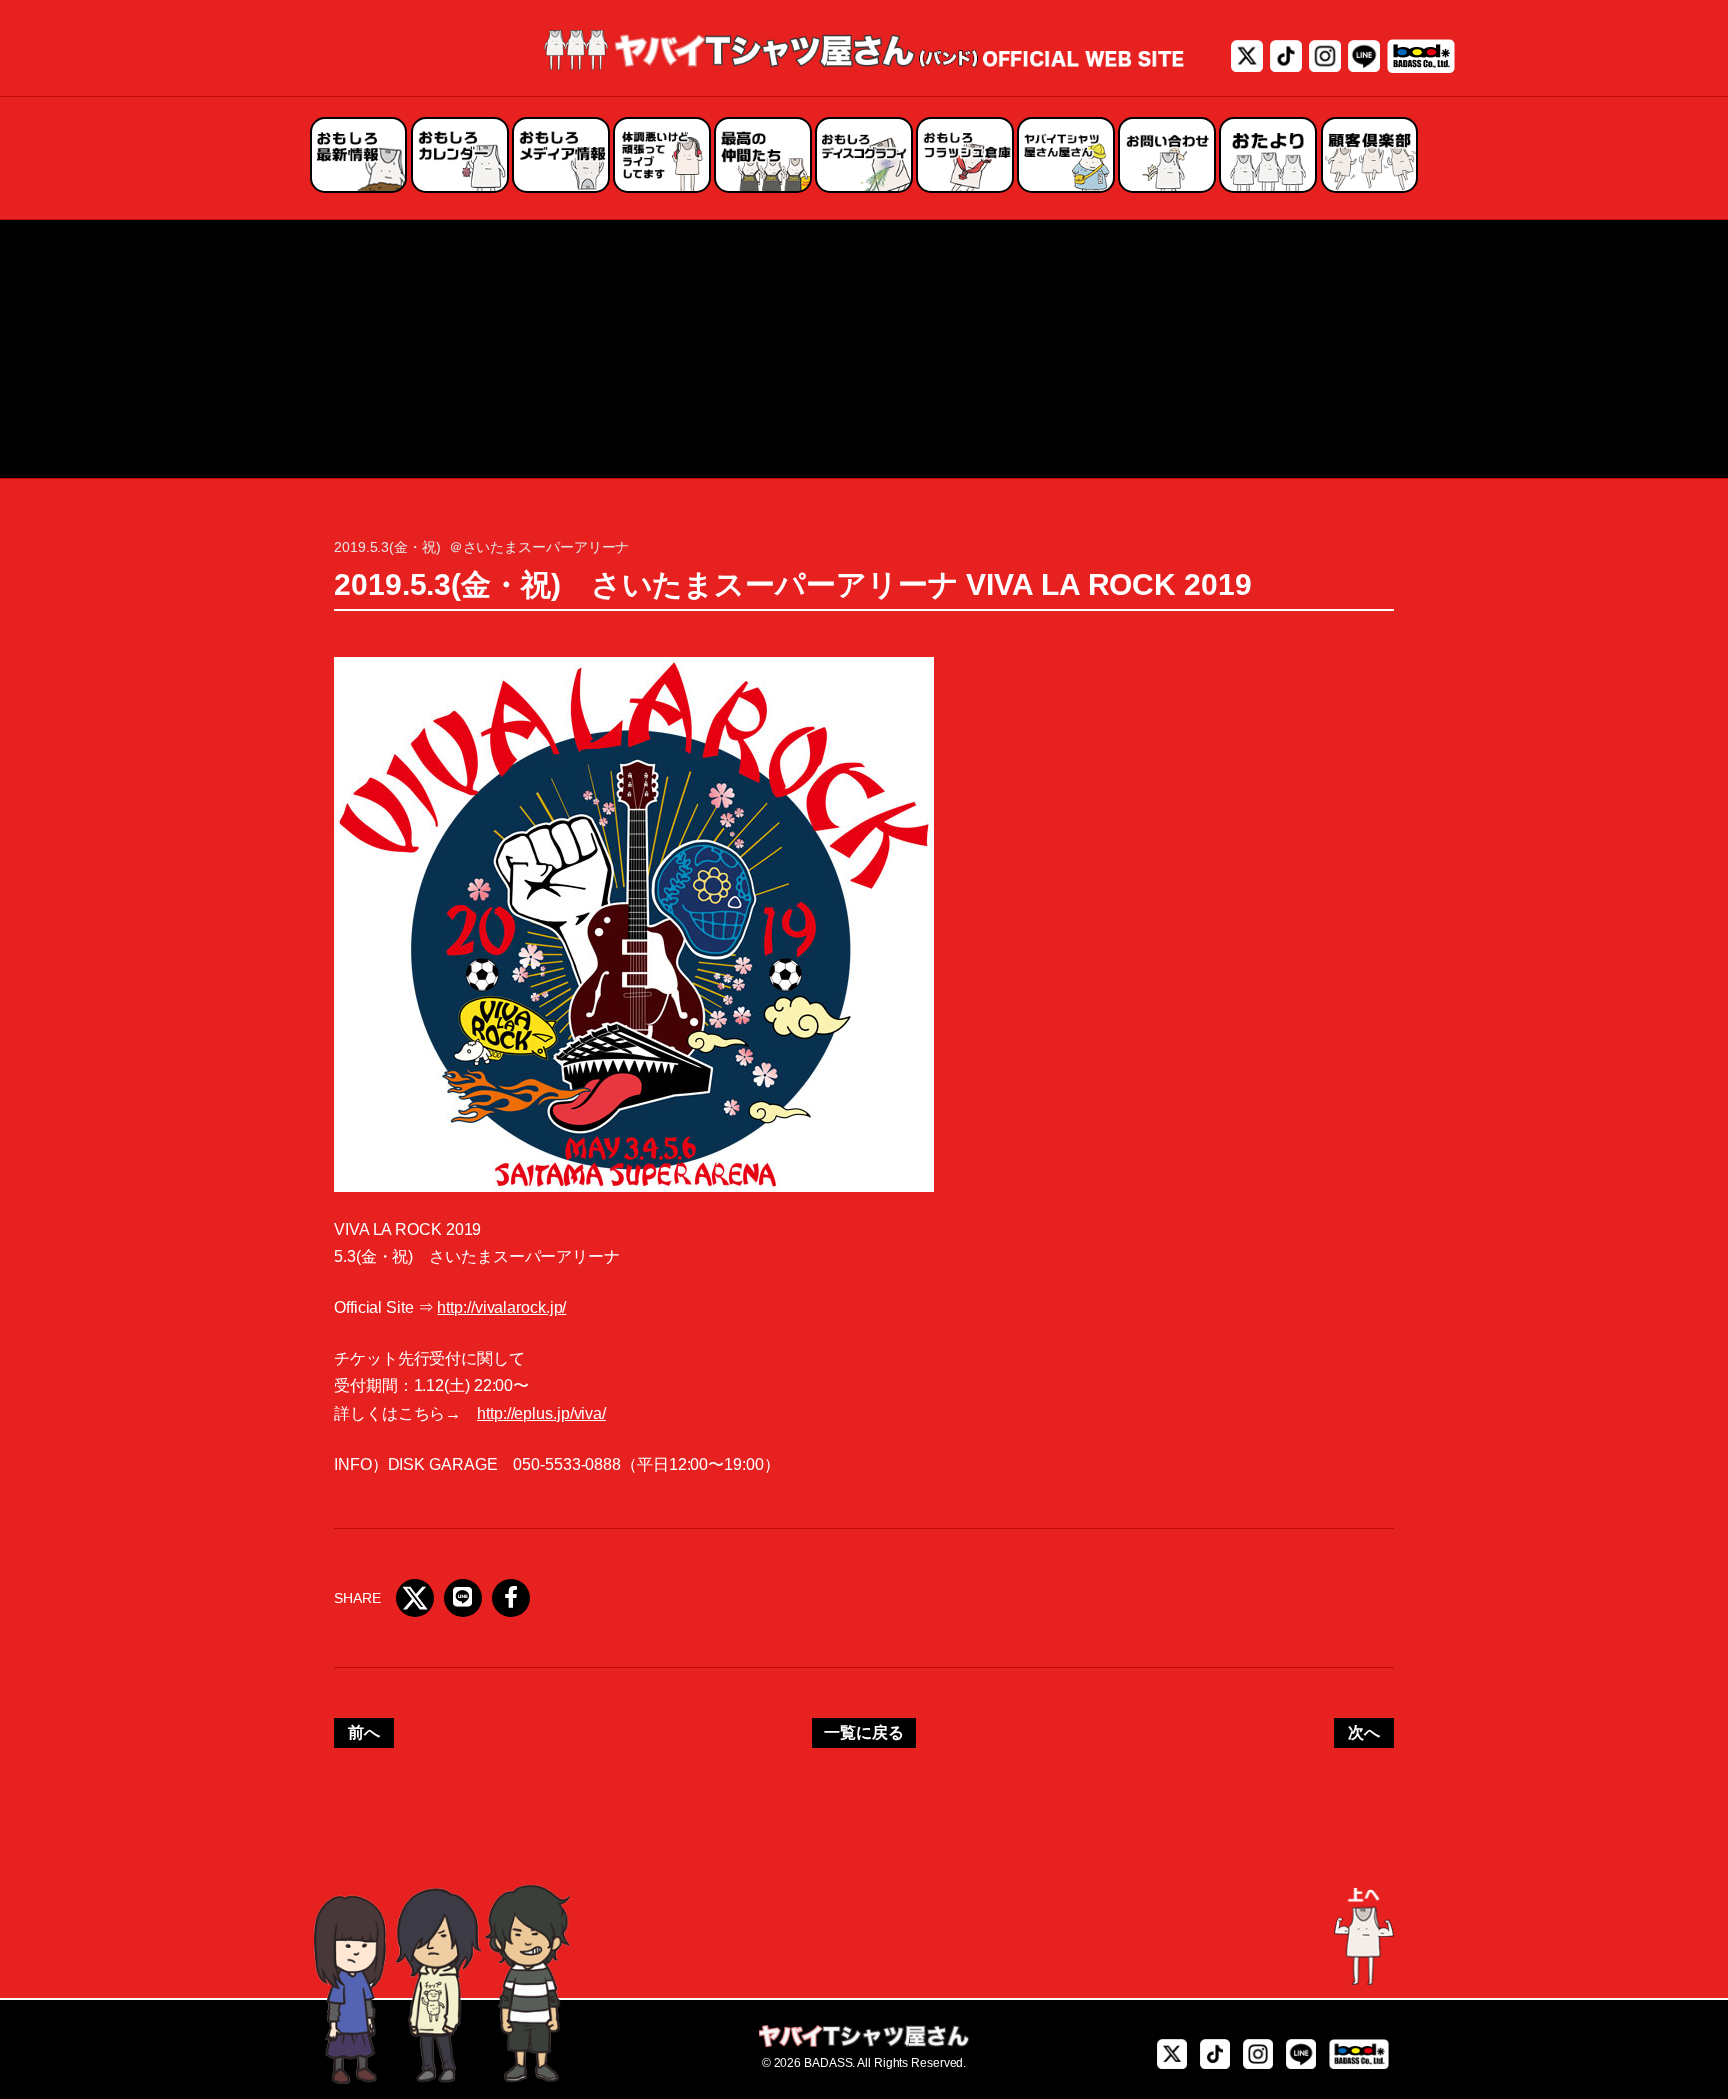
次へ (1364, 1732)
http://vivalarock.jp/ (501, 1307)
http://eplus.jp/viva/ (541, 1413)
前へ (364, 1732)
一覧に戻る (864, 1732)
